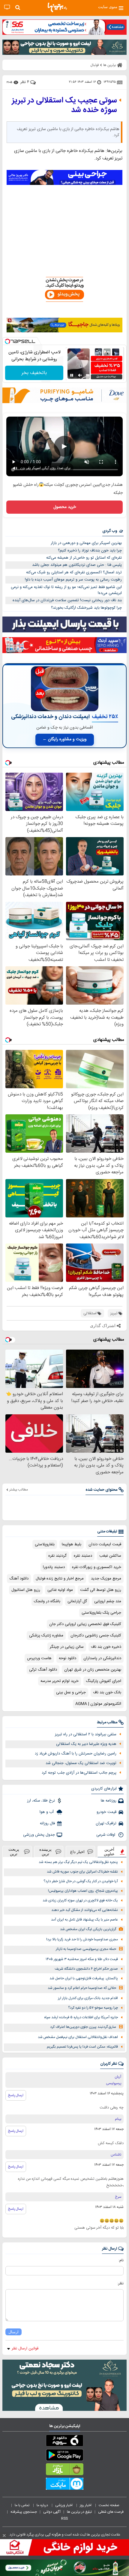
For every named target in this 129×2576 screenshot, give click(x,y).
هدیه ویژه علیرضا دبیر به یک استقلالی (86, 1744)
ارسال (13, 2332)
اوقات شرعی (106, 1835)
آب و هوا (47, 1812)
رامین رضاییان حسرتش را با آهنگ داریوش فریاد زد (76, 1754)
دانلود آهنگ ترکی (43, 1670)
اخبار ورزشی (64, 2505)
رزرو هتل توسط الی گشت (101, 1590)
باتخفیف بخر (34, 373)
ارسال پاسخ (16, 2095)
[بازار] (64, 2471)
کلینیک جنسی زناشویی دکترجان (96, 1636)
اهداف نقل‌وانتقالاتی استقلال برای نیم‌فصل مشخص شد (78, 2037)
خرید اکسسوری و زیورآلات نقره (97, 1567)
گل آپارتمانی (77, 1601)
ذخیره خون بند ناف (106, 1647)
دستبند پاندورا (54, 1567)
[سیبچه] (64, 2442)
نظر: (120, 2283)
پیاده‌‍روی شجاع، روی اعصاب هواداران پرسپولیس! (83, 1891)
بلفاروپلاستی (45, 1544)
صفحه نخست (109, 2505)
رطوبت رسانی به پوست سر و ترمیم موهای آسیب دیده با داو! (73, 580)
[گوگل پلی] (64, 2456)
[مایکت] (64, 2485)
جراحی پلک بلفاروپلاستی (101, 1613)
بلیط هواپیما (72, 1544)
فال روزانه (47, 1823)
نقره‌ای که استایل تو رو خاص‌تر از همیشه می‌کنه (84, 558)
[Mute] (80, 375)
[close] (4, 2536)
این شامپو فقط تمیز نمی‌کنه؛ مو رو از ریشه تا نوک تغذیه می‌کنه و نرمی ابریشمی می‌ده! (66, 590)
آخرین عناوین (109, 1852)
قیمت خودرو (106, 1812)
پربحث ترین (14, 1852)
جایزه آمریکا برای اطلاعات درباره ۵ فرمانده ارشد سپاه (81, 2017)
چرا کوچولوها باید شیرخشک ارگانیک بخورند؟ (86, 608)
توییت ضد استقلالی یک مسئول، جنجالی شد (81, 1763)
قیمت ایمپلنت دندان (105, 1544)
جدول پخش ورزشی (39, 1835)
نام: (121, 2260)
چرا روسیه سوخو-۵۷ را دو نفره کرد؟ (93, 2008)
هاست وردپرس (39, 1658)
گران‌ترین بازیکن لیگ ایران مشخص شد (88, 1929)
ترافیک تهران (106, 1823)
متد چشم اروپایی (108, 1601)
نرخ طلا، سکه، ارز (41, 1801)
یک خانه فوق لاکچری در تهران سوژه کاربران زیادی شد (80, 1901)
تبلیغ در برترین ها (79, 2512)
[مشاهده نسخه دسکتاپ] (7, 7)
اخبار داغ (77, 1852)
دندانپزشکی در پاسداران (102, 1658)
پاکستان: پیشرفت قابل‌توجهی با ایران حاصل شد (84, 1979)
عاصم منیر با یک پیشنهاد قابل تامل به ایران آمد (84, 1920)
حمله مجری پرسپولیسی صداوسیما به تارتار (86, 1949)
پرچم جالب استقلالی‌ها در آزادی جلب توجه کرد (79, 1773)
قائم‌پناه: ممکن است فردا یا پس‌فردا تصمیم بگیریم (82, 2047)
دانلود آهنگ (19, 1579)
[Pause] (72, 375)
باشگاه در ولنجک (47, 1601)
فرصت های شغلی (111, 2512)
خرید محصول (65, 507)
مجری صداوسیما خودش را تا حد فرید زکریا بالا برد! (82, 1940)
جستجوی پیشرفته (24, 2512)
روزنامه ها (109, 1801)
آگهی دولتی (52, 2512)
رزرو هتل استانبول (26, 1590)
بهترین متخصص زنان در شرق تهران (93, 1670)
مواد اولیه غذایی (60, 1590)
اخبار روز (86, 2505)
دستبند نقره (83, 1556)
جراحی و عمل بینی (71, 1692)
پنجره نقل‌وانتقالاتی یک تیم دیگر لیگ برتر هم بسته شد (78, 1862)
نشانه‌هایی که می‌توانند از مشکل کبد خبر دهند (85, 1910)
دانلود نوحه (67, 1658)
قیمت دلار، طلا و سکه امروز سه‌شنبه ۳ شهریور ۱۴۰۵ (82, 1959)
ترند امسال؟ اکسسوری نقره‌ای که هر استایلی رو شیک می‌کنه (74, 572)
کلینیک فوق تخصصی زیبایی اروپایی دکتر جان (85, 1624)
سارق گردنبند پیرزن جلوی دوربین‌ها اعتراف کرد (83, 2027)
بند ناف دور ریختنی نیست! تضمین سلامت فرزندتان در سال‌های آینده (67, 600)
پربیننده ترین (45, 1852)
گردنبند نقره (57, 1556)
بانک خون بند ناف (107, 1692)
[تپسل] (7, 341)
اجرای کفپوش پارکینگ (103, 1681)
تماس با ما (22, 2505)
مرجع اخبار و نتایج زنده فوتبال (60, 1579)
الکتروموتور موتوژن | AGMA (98, 1704)
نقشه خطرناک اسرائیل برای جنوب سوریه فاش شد (82, 1872)
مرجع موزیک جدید (106, 1579)
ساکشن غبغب (110, 1556)
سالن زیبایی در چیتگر (67, 1647)
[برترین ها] (57, 7)
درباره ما (43, 2505)
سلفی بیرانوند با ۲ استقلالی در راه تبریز (86, 1734)
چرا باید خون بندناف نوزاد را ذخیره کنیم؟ (90, 551)
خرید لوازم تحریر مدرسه (60, 1681)
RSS (64, 2518)
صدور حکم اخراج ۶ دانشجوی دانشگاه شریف (86, 1969)
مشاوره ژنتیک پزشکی (46, 1636)
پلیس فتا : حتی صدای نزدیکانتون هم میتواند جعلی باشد (77, 565)
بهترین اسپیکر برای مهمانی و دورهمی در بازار (86, 543)
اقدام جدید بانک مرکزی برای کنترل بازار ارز (88, 1998)
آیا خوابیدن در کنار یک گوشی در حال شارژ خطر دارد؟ (81, 1881)
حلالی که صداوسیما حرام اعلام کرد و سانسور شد (82, 1988)
